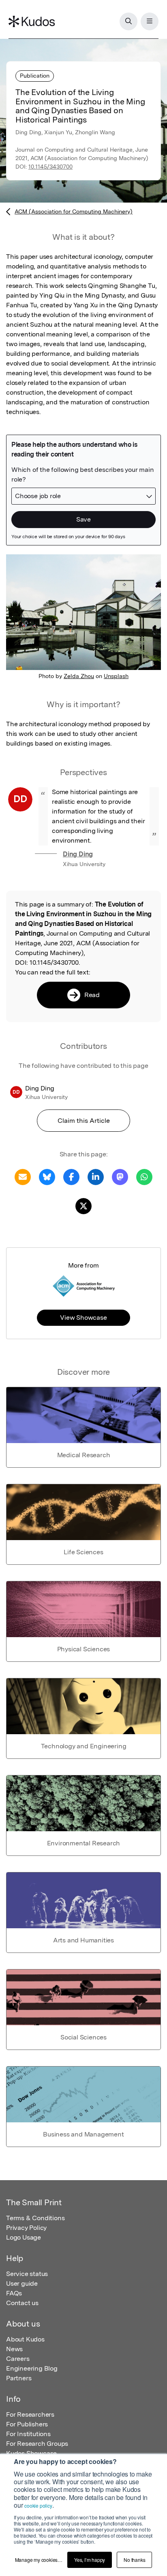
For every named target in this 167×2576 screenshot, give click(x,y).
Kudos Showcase (31, 2453)
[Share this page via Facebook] (71, 1176)
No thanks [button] (134, 2560)
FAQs (14, 2293)
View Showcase (83, 1318)
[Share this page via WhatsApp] (144, 1176)
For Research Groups (37, 2444)
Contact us (22, 2303)
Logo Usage (24, 2237)
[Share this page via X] (83, 1206)
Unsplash (116, 676)
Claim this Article (84, 1121)
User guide (22, 2283)
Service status (27, 2274)
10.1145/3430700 (50, 167)
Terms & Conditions (35, 2218)
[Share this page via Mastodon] (120, 1176)
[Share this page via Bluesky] (47, 1176)
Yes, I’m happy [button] (90, 2560)
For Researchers (30, 2414)
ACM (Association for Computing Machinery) (74, 211)
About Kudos (25, 2339)
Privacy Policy (26, 2228)
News (14, 2349)
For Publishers (27, 2424)
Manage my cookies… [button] (39, 2560)
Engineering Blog (32, 2368)
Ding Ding (78, 854)
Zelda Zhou (79, 676)
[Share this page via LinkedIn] (96, 1176)
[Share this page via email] (23, 1176)
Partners (19, 2378)
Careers (18, 2359)
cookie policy (38, 2505)
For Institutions (28, 2434)
